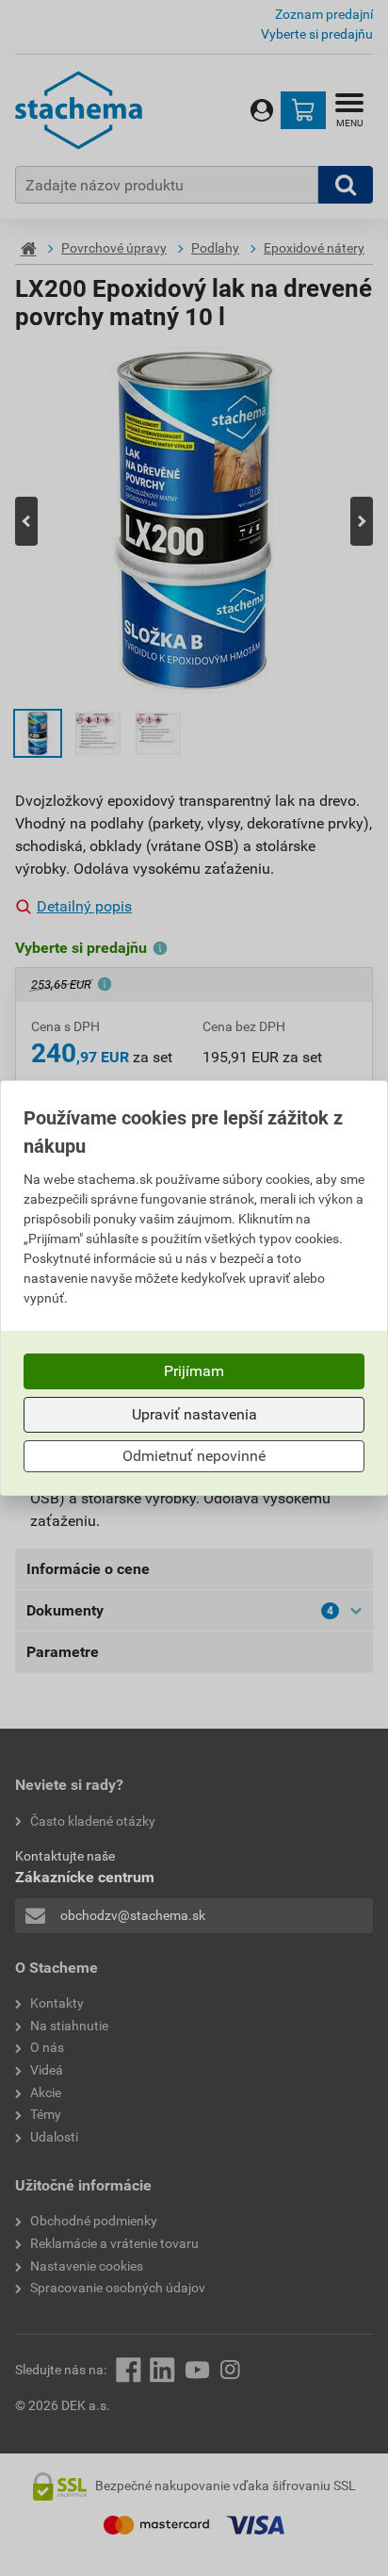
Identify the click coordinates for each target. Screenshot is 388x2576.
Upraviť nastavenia (194, 1414)
